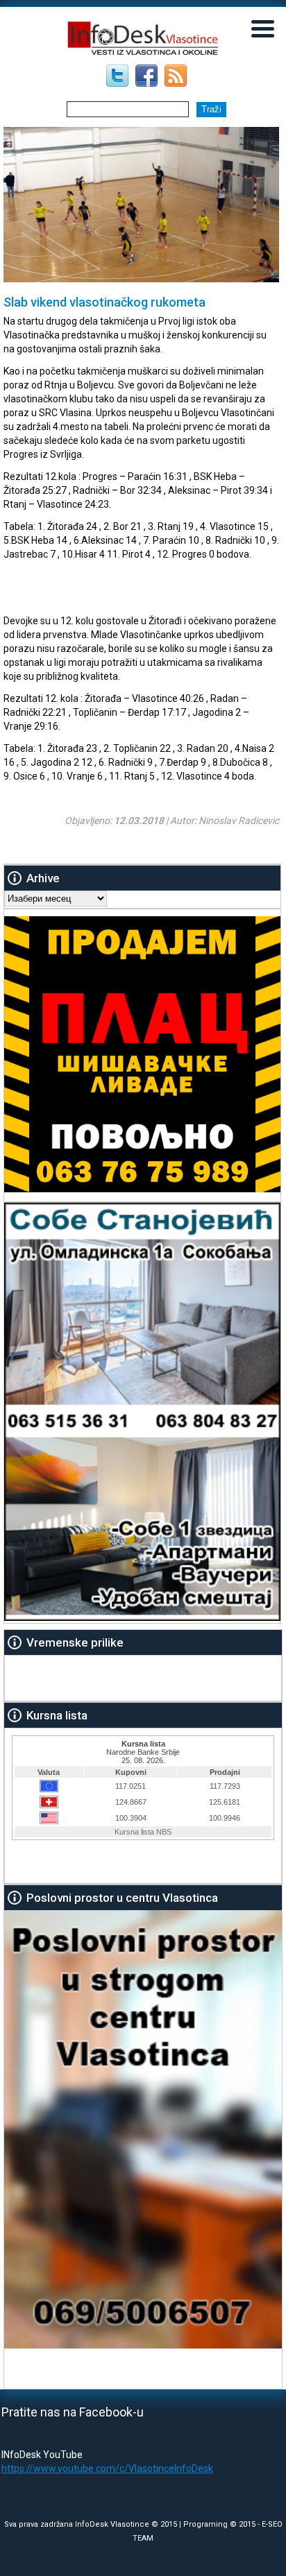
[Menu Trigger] (263, 28)
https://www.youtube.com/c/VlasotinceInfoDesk (107, 2468)
